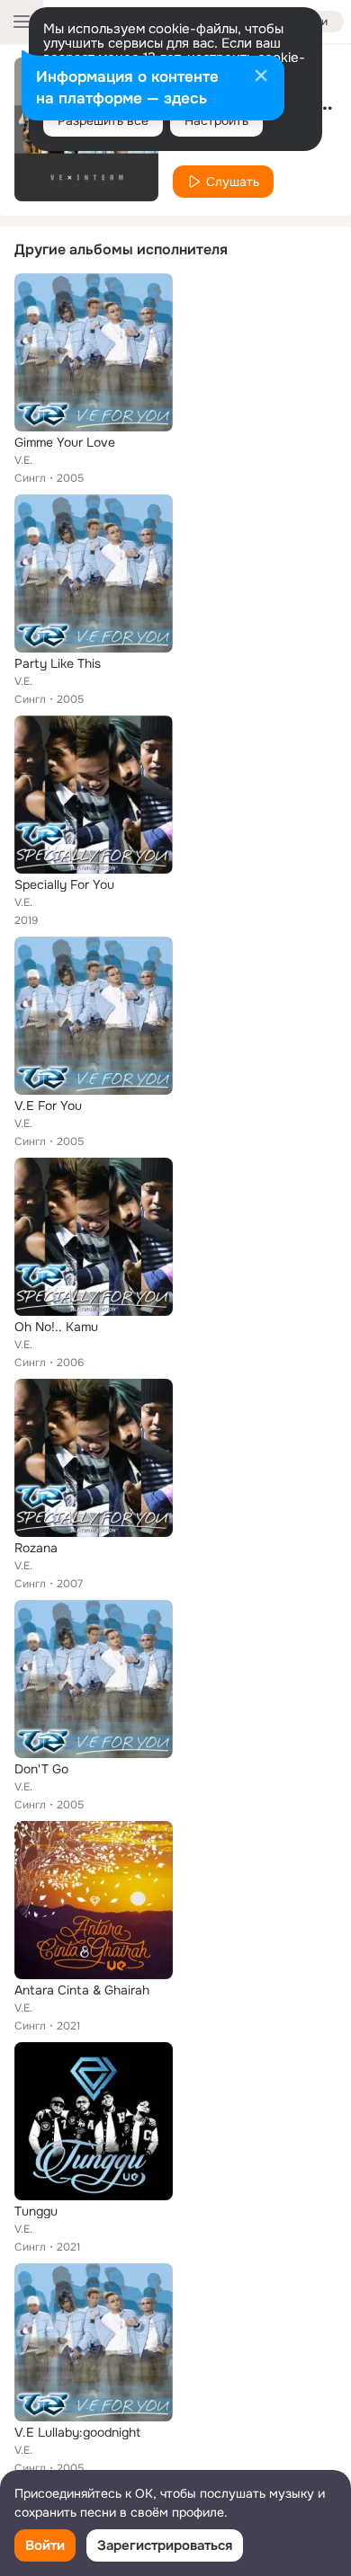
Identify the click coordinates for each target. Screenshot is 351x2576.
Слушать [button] (233, 182)
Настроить (216, 120)
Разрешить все (103, 120)
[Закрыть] (261, 77)
